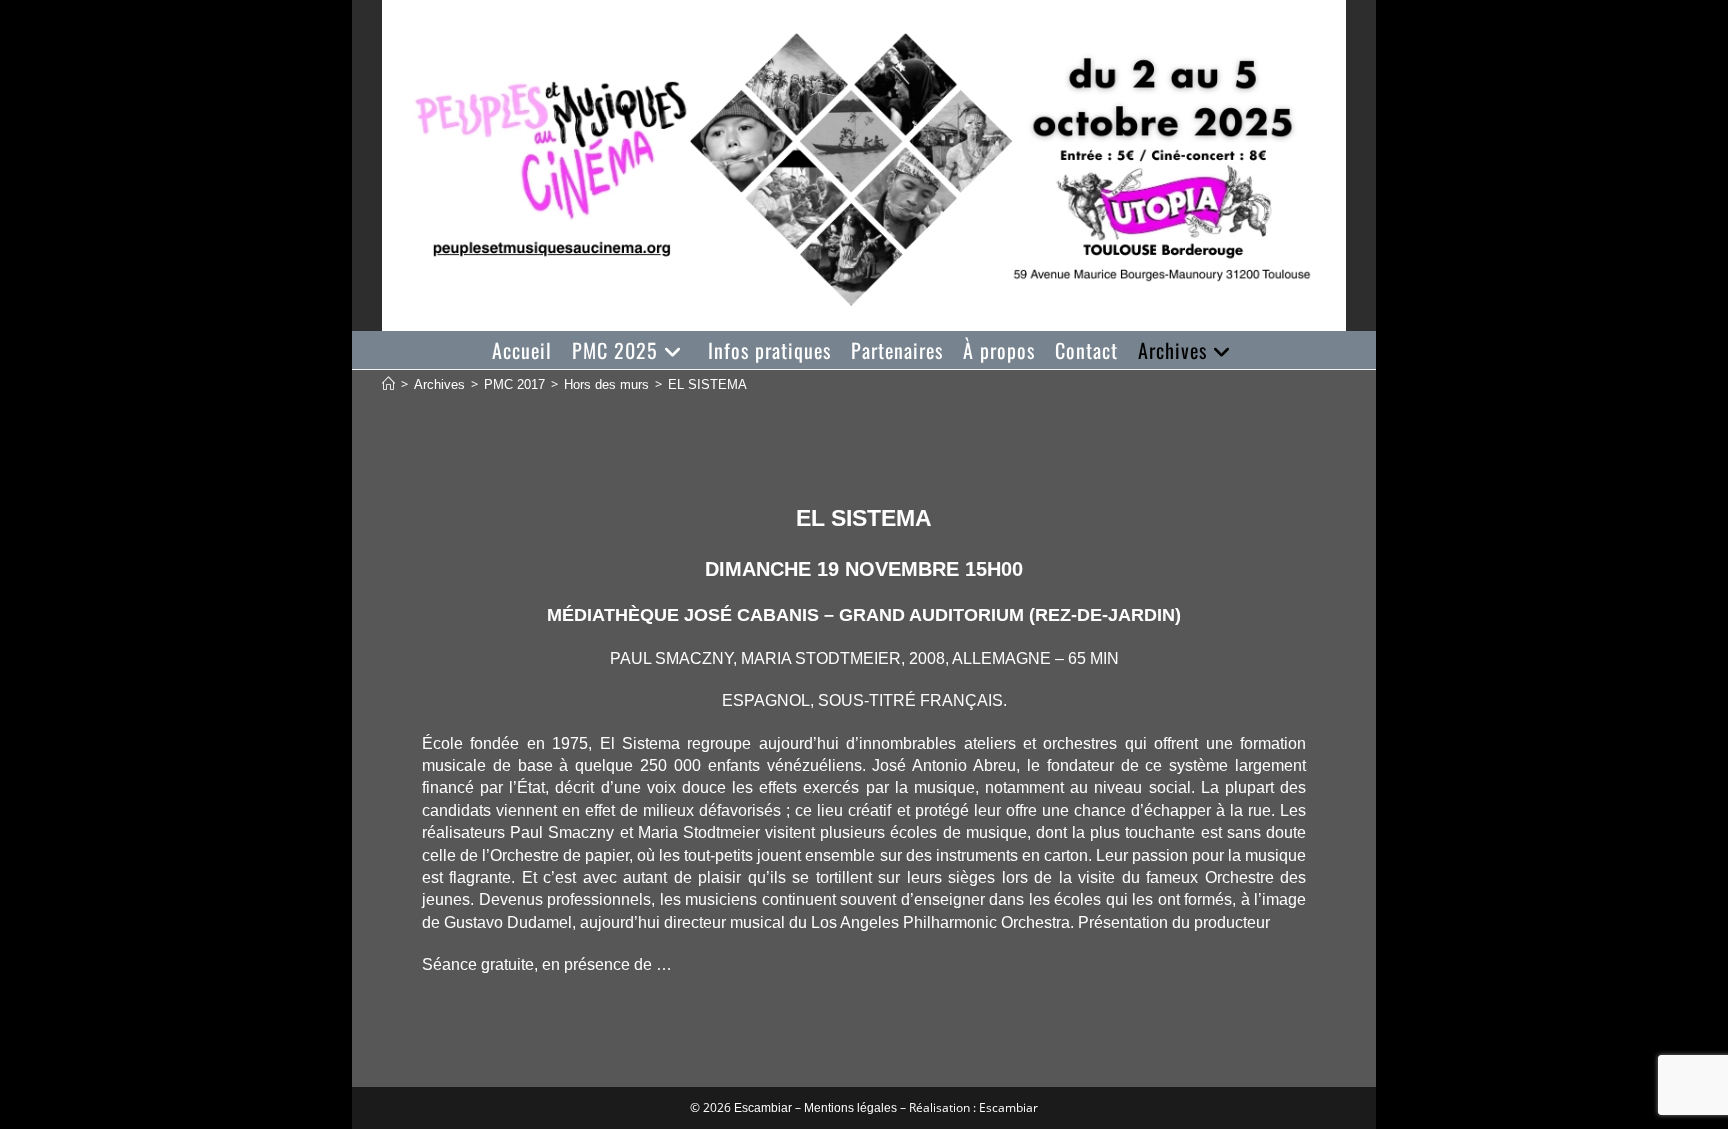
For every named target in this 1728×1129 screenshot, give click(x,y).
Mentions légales (850, 1108)
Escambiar (763, 1108)
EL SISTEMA (707, 384)
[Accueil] (388, 384)
